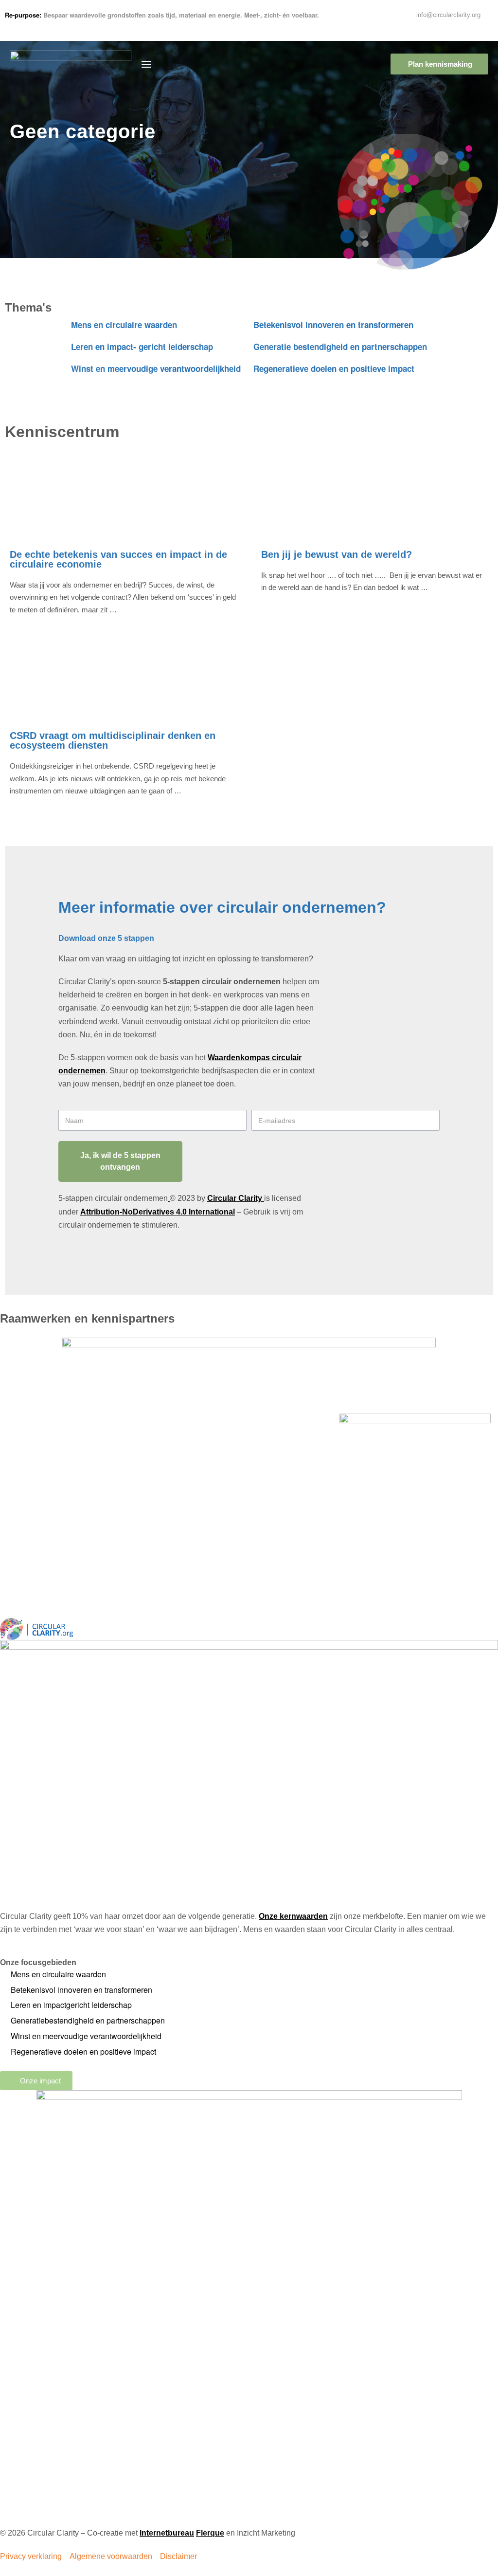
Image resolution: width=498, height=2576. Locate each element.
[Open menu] (146, 64)
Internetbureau (167, 2533)
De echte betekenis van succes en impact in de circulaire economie (118, 559)
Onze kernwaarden (293, 1916)
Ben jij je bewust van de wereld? (337, 554)
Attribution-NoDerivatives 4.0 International (158, 1212)
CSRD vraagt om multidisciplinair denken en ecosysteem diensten (113, 740)
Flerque (210, 2533)
